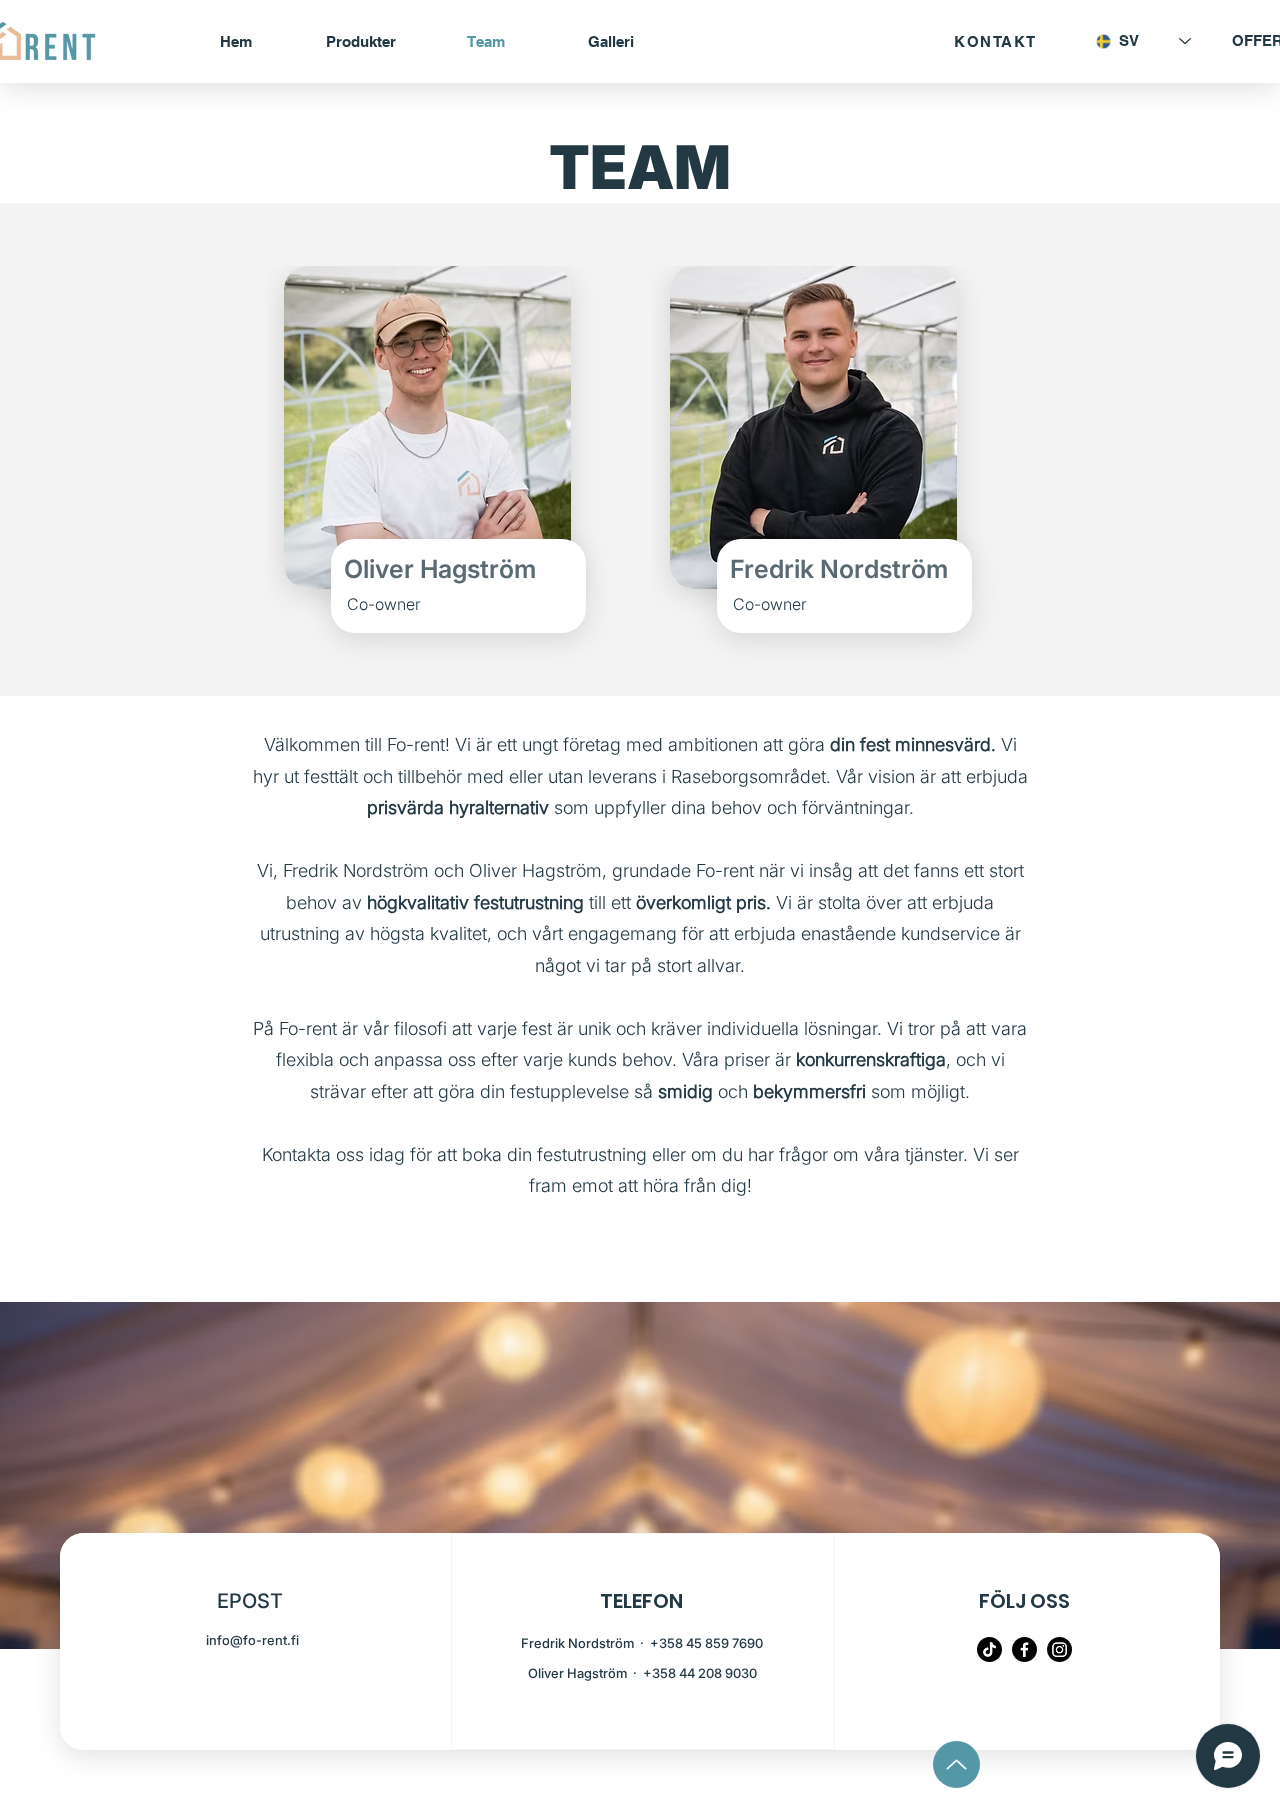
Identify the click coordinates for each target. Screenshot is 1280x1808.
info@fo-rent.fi (252, 1640)
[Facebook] (1024, 1649)
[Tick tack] (989, 1649)
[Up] (956, 1764)
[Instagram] (1059, 1649)
